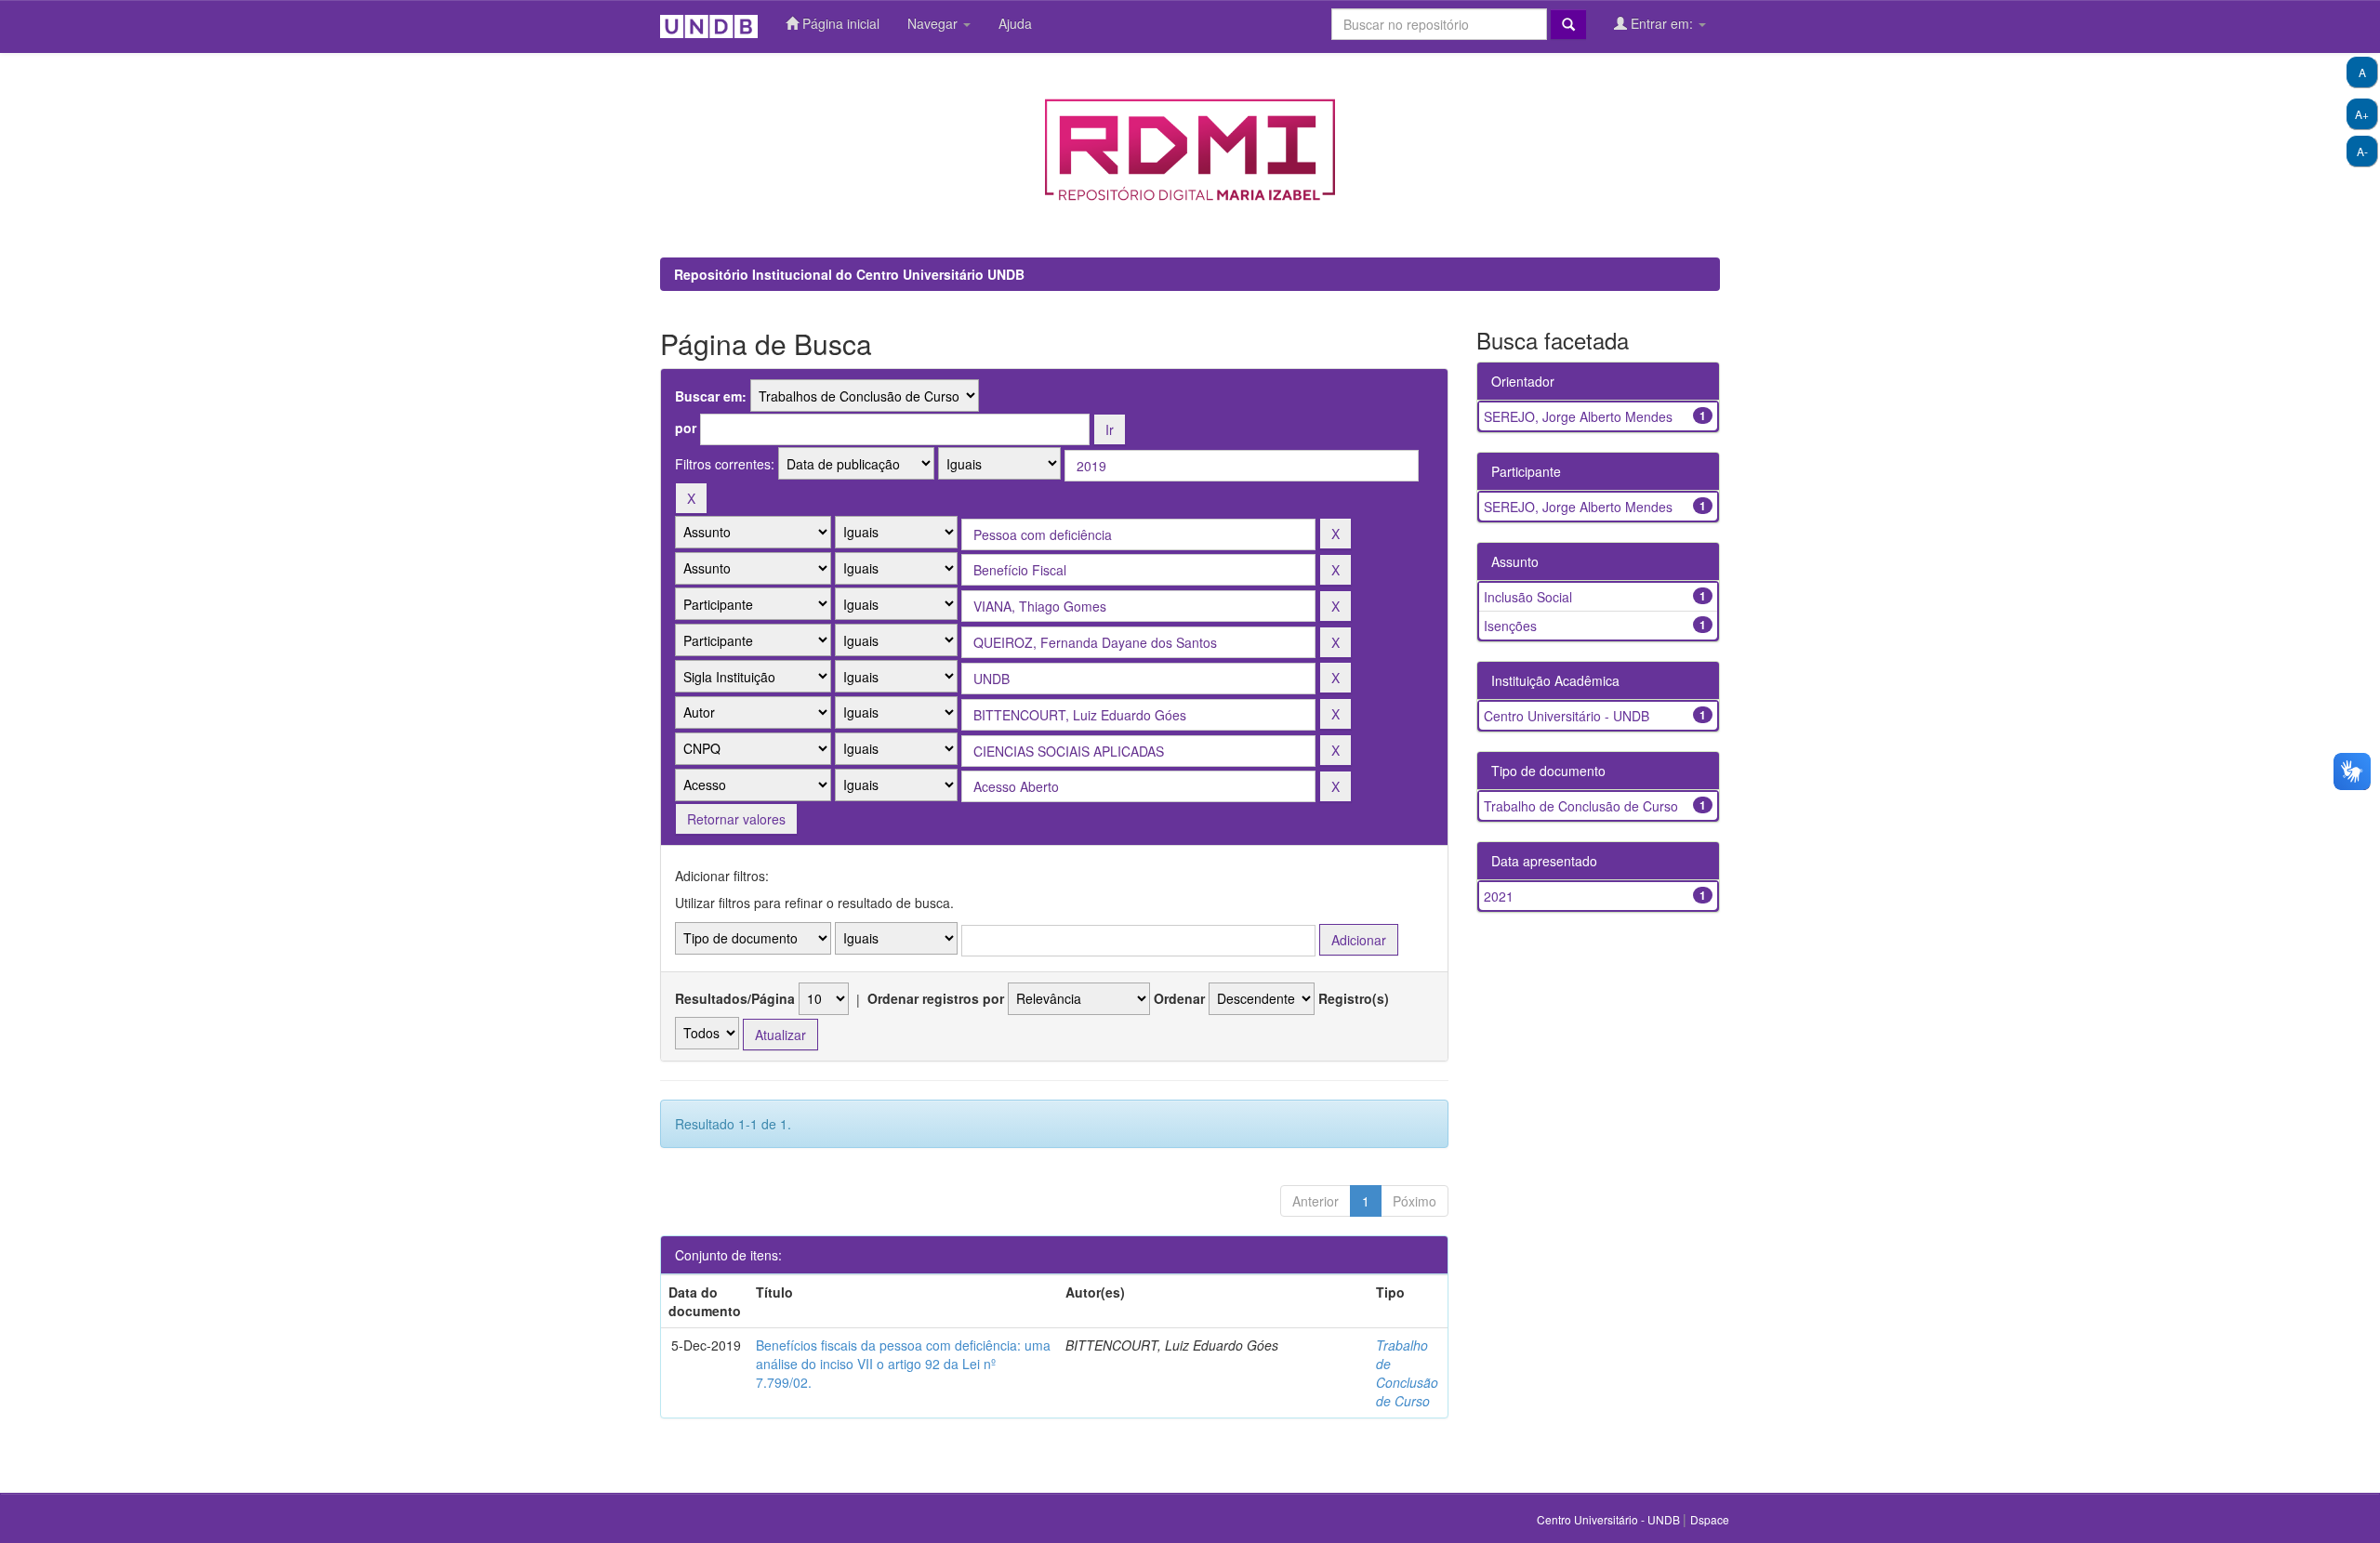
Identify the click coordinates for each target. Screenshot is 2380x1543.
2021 (1499, 896)
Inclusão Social (1528, 597)
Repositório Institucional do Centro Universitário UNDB (849, 274)
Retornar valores (736, 819)
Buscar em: (711, 396)
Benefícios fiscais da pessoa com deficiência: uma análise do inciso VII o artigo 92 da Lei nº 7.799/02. (903, 1364)
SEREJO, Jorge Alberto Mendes (1578, 416)
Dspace (1710, 1519)
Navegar (934, 23)
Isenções (1510, 626)
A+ (2362, 114)
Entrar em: (1662, 23)
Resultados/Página (735, 998)
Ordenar (1179, 998)
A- (2362, 151)
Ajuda (1015, 23)
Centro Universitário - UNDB (1567, 716)
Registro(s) (1354, 998)
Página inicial (839, 23)
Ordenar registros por (936, 998)
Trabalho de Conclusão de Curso (1407, 1373)
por (686, 428)
